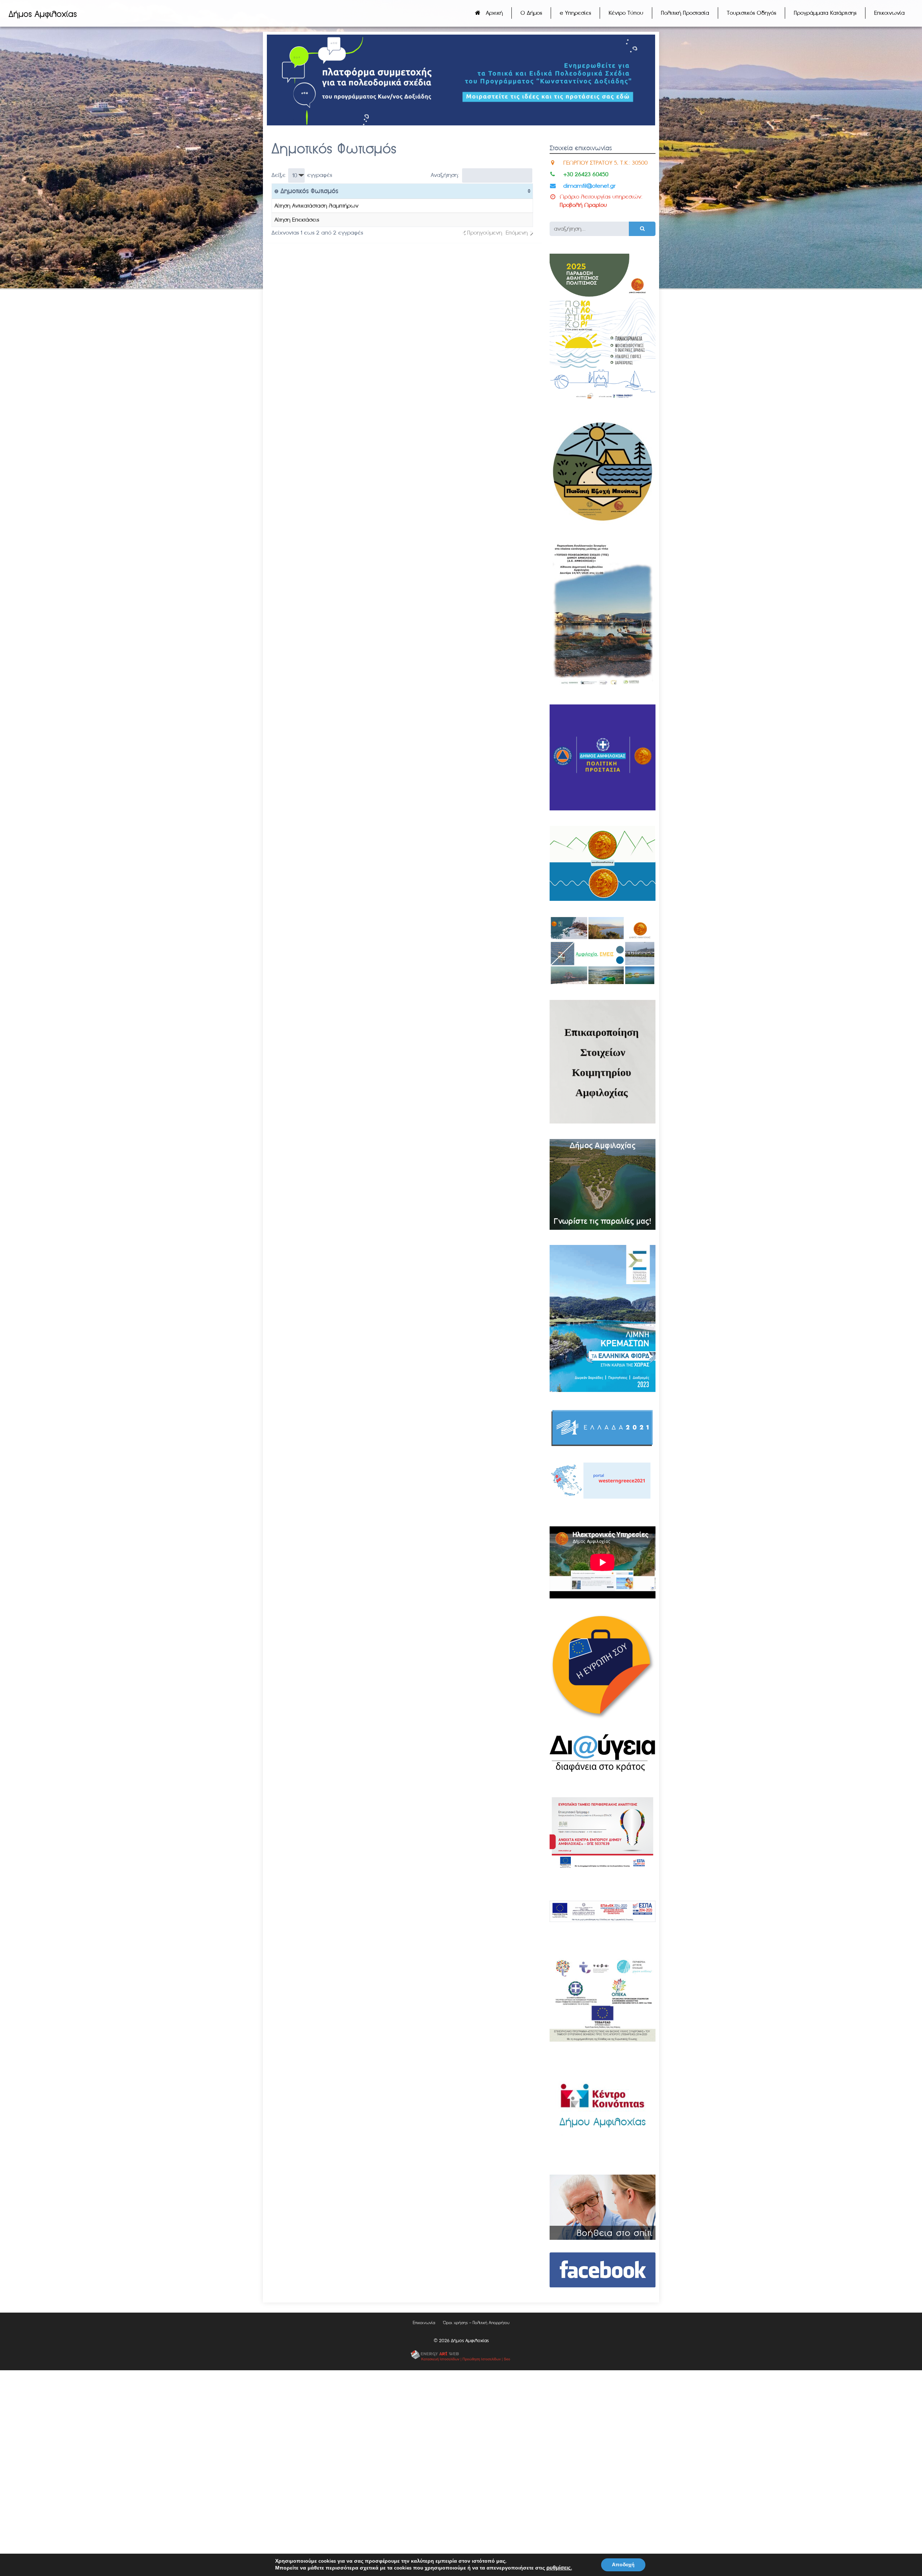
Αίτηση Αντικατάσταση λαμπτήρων (316, 206)
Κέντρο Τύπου (626, 13)
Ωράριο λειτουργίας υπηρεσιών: (601, 197)
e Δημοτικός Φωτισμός (306, 191)
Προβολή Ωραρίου (583, 205)
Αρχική (494, 13)
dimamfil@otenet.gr (589, 186)
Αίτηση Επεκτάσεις (297, 220)
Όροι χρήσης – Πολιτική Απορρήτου (476, 2323)
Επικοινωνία (889, 13)
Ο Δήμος (531, 13)
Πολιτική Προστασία (685, 13)
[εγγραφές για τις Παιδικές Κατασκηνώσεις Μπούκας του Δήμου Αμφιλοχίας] (603, 522)
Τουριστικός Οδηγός (751, 13)
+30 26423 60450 (586, 174)
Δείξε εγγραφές (302, 175)
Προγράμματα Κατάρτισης (825, 13)
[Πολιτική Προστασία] (603, 808)
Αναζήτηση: (445, 175)
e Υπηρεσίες (575, 13)
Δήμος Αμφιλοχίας (43, 14)
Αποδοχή (623, 2565)
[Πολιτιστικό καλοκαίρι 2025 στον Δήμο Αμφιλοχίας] (603, 401)
